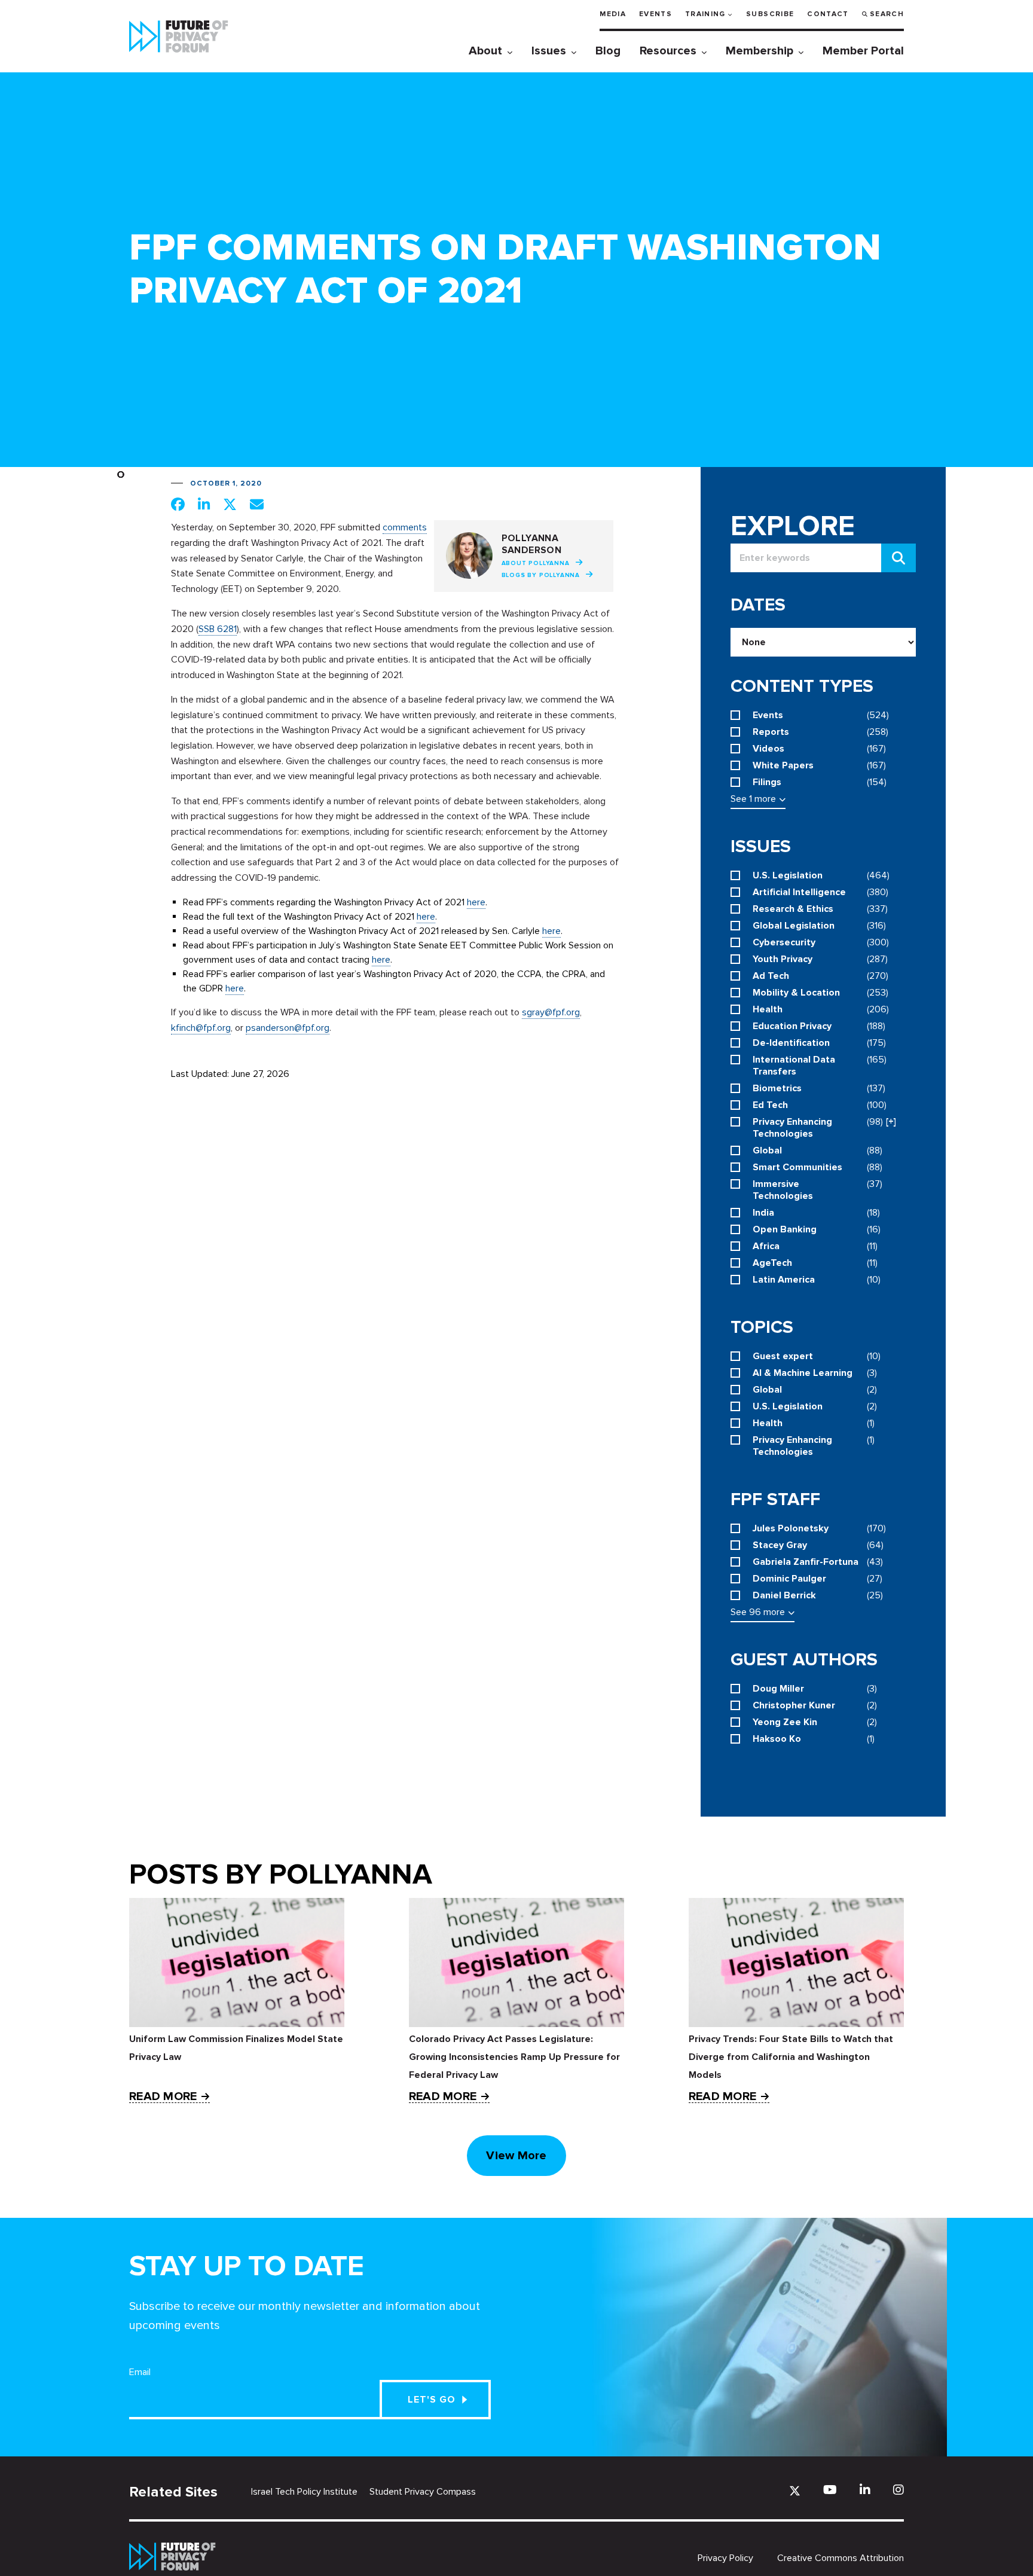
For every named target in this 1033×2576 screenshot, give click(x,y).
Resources (668, 51)
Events (655, 14)
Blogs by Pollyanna (541, 575)
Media (613, 14)
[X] (795, 2491)
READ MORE (163, 2097)
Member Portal (863, 51)
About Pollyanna (536, 563)
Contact (828, 14)
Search (887, 14)
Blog (608, 51)
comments (405, 527)
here (476, 902)
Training (705, 14)
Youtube (830, 2490)
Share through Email (257, 504)
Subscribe (770, 14)
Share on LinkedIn (204, 504)
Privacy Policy (725, 2558)
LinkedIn (865, 2490)
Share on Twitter (230, 504)
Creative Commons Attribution (841, 2558)
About (485, 51)
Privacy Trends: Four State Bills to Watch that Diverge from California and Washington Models (791, 2057)
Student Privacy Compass (423, 2492)
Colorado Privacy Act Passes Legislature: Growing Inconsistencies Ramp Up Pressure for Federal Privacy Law (514, 2057)
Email (140, 2372)
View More (516, 2156)
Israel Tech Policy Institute (304, 2492)
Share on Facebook (178, 504)
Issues (549, 51)
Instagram (898, 2490)
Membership (760, 51)
